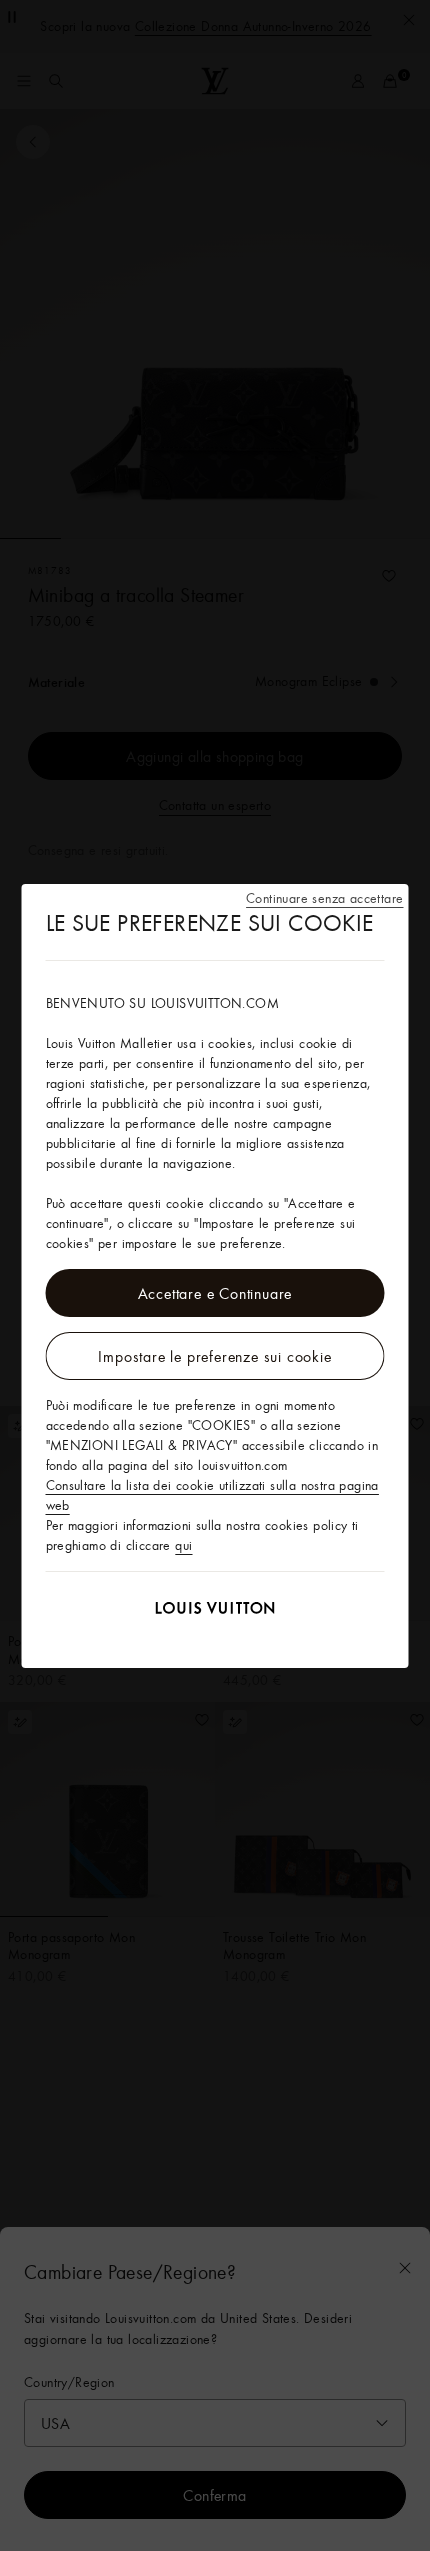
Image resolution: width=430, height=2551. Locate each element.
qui (183, 1545)
